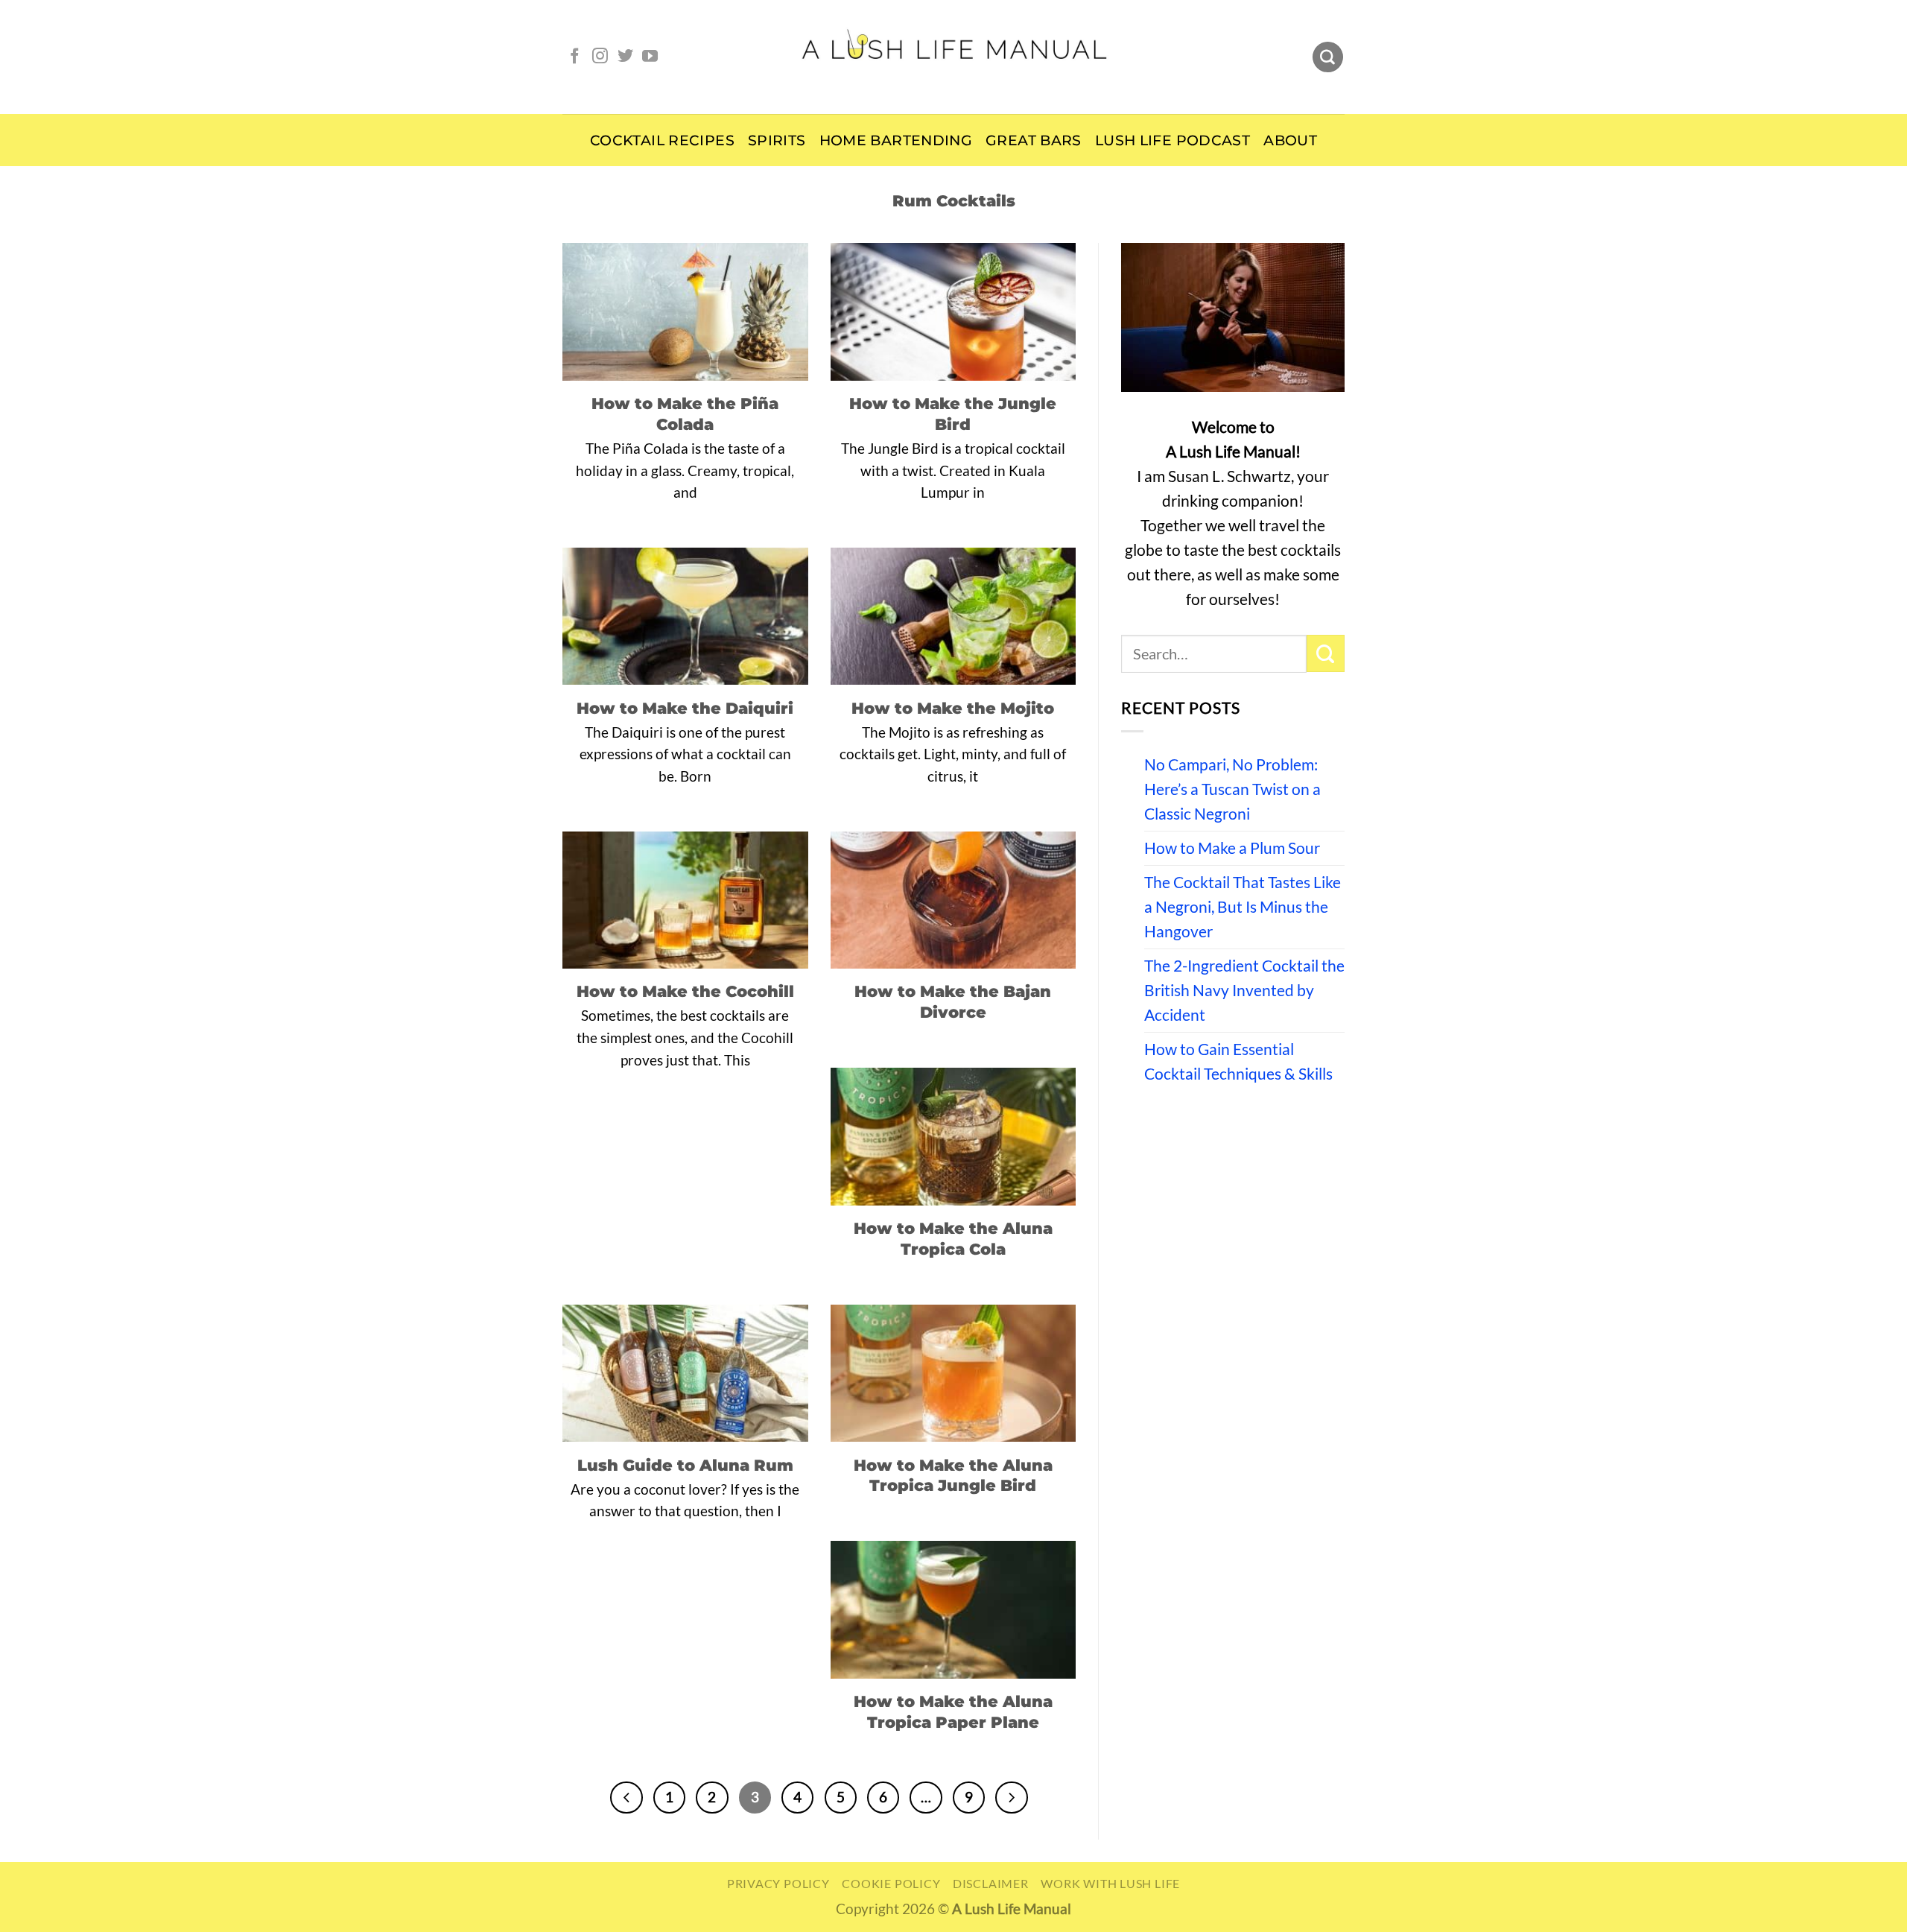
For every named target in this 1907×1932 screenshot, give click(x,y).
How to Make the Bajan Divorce (953, 1001)
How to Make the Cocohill (685, 991)
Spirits (777, 140)
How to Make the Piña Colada (685, 414)
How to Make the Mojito (953, 708)
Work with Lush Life (1110, 1883)
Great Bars (1034, 140)
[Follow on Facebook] (575, 57)
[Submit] (1326, 653)
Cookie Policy (891, 1883)
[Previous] (626, 1798)
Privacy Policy (778, 1883)
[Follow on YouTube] (650, 57)
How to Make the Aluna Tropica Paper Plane (953, 1711)
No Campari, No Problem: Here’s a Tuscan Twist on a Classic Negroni (1232, 789)
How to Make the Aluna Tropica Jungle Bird (953, 1475)
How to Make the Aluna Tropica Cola (953, 1238)
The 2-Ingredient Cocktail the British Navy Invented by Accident (1244, 990)
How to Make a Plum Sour (1232, 848)
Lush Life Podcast (1173, 140)
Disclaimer (991, 1883)
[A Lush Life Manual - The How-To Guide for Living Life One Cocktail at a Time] (954, 57)
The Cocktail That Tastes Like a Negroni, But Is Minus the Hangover (1243, 907)
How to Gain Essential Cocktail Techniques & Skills (1238, 1061)
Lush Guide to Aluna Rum (685, 1465)
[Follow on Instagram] (600, 57)
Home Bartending (896, 140)
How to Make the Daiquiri (685, 708)
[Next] (1011, 1798)
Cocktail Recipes (662, 140)
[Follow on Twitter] (625, 57)
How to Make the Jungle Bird (953, 414)
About (1290, 140)
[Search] (1328, 57)
